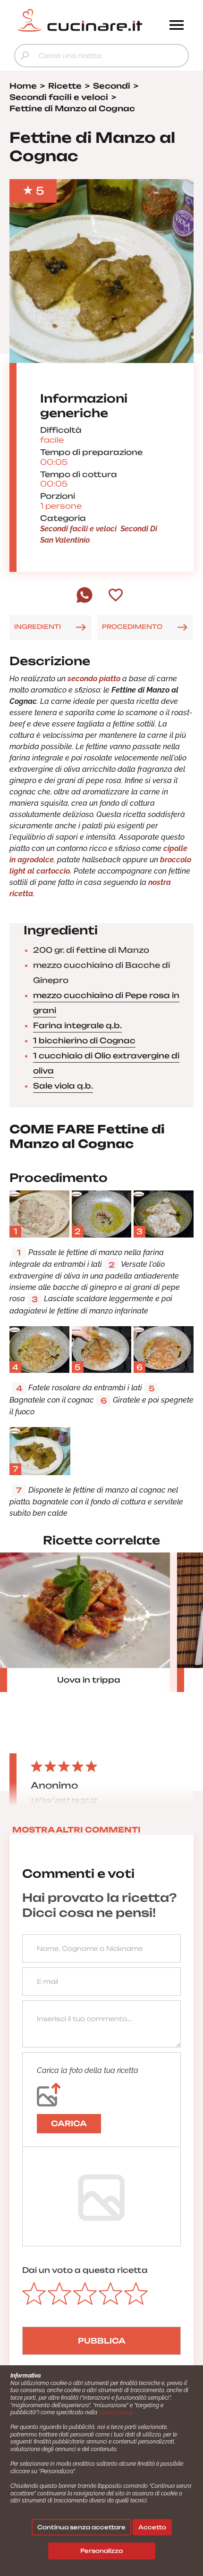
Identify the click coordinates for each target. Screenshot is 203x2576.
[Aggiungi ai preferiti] (116, 596)
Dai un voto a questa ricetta (85, 2270)
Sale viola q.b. (63, 1086)
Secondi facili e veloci (78, 529)
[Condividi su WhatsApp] (85, 601)
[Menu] (177, 26)
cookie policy (115, 2412)
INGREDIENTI (38, 627)
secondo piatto (95, 679)
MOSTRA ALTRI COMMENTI (76, 1830)
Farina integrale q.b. (77, 1025)
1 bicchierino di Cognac (84, 1040)
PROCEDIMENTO (132, 627)
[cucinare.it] (80, 20)
